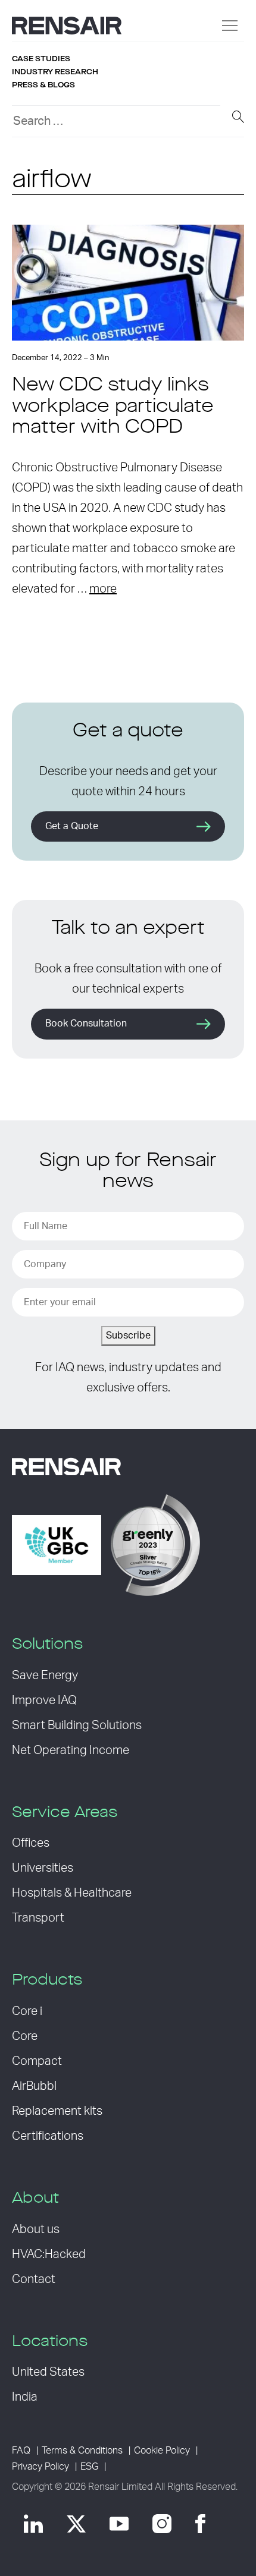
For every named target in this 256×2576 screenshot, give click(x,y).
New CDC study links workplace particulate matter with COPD (113, 407)
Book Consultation (86, 1024)
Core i (27, 2011)
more (103, 589)
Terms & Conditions (82, 2451)
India (25, 2397)
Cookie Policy (162, 2451)
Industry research (55, 72)
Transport (38, 1918)
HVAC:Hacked (49, 2254)
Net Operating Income (71, 1750)
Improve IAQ (44, 1700)
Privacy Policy (40, 2467)
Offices (31, 1843)
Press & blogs (43, 85)
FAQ (21, 2451)
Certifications (48, 2136)
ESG (89, 2467)
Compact (37, 2061)
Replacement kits (57, 2111)
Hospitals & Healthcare (72, 1893)
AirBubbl (34, 2086)
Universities (43, 1868)
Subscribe (128, 1336)
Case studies (41, 59)
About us (36, 2229)
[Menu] (230, 26)
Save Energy (45, 1676)
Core (25, 2036)
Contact (34, 2279)
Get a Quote (72, 826)
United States (48, 2372)
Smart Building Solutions (77, 1725)
